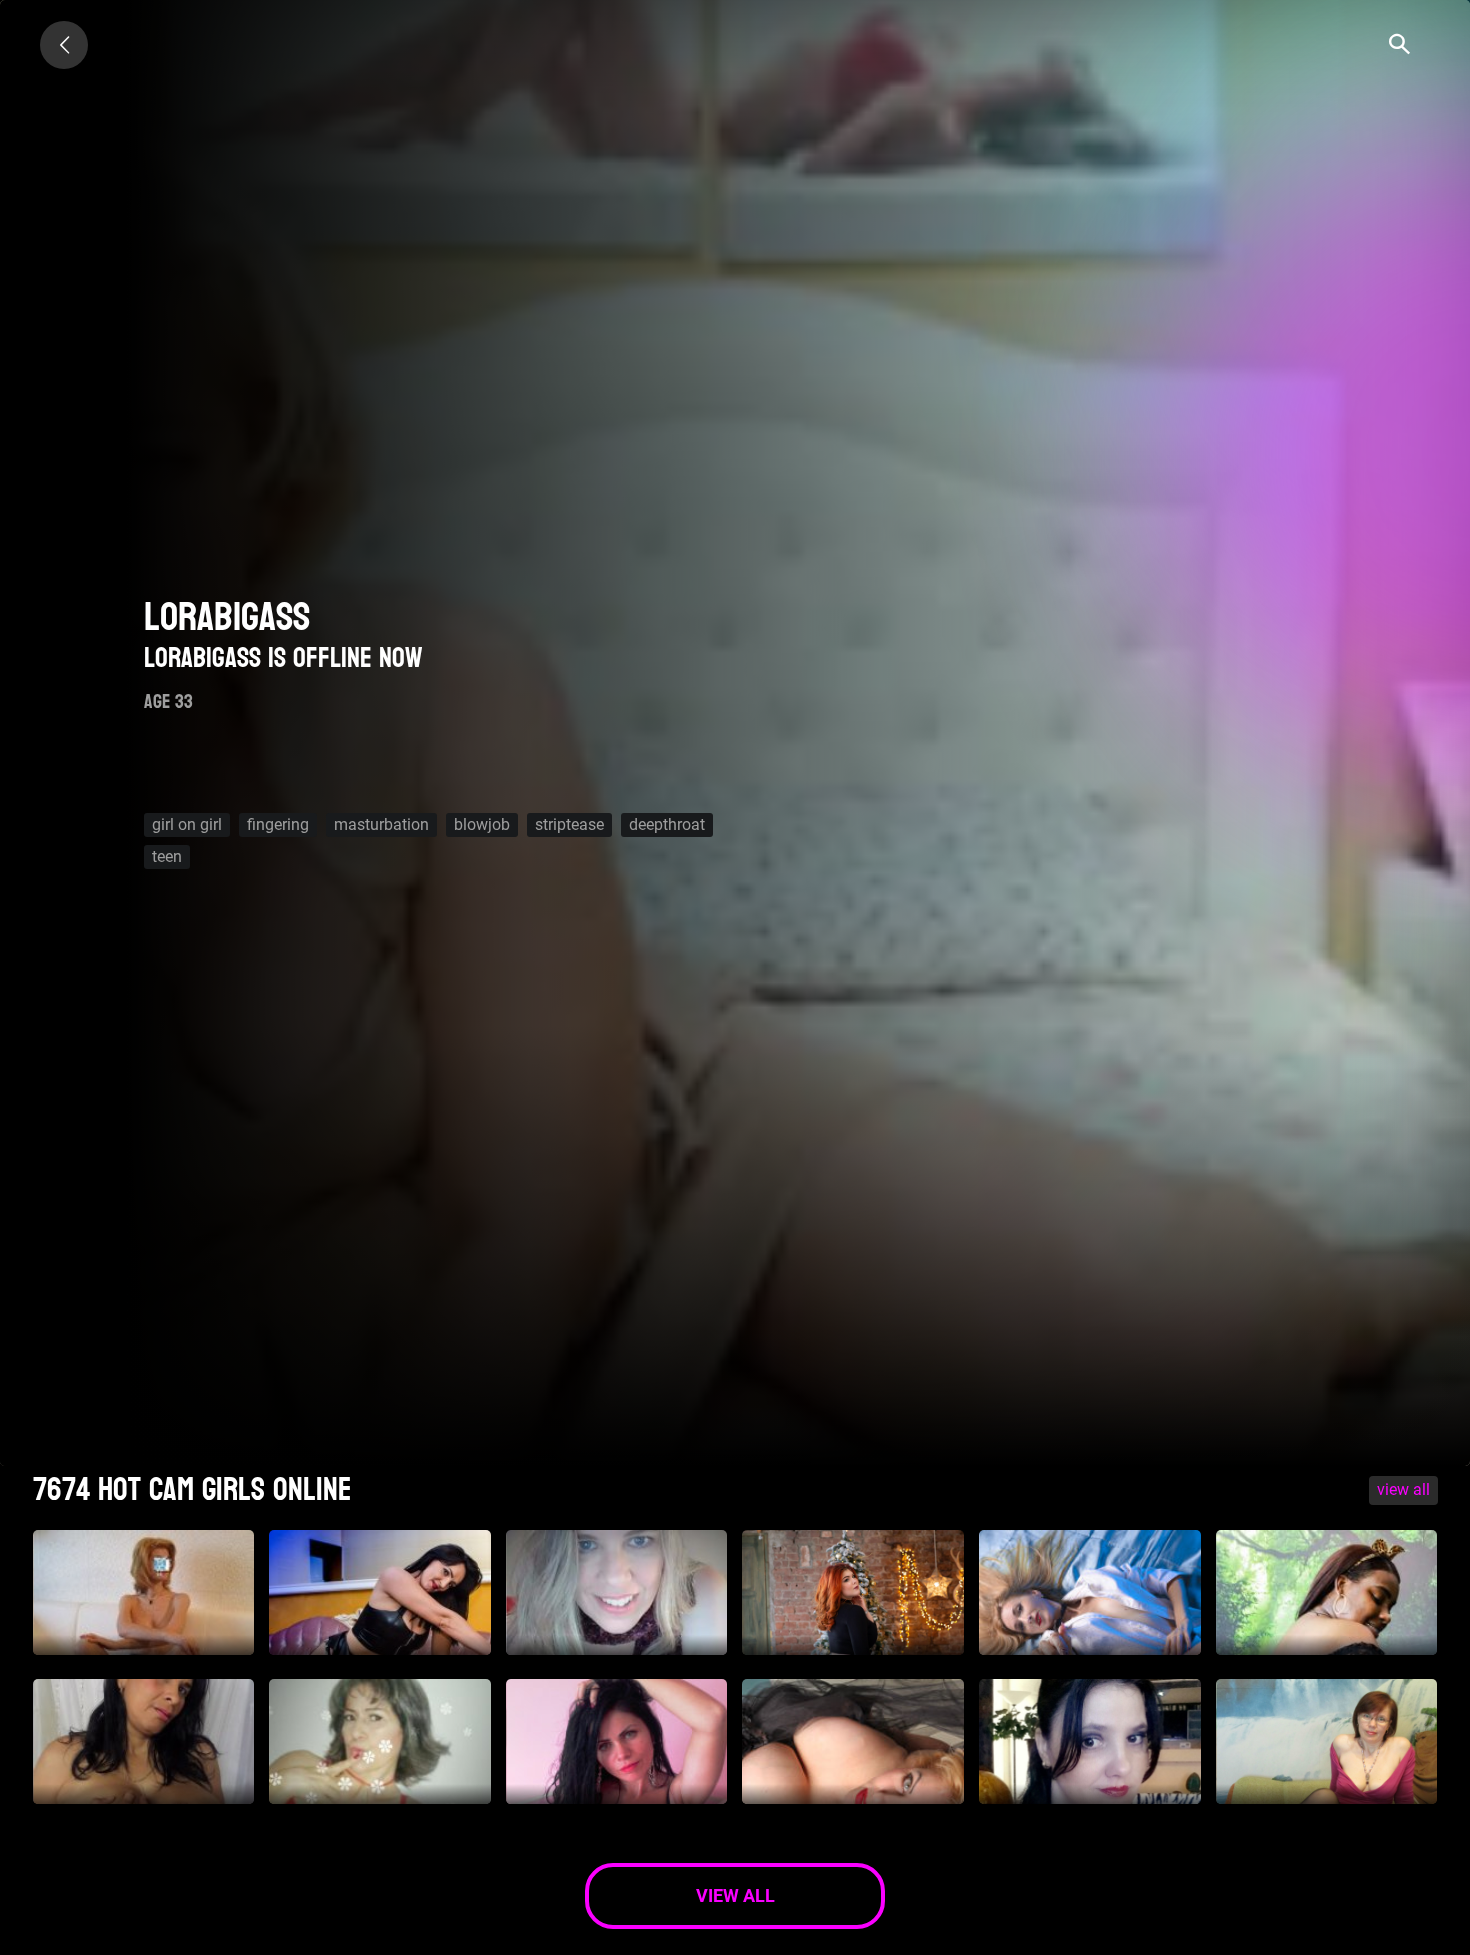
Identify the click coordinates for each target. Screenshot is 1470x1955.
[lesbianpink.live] (64, 45)
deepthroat (667, 824)
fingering (278, 824)
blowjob (482, 824)
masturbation (381, 824)
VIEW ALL (1403, 1489)
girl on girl (187, 824)
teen (167, 856)
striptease (569, 824)
